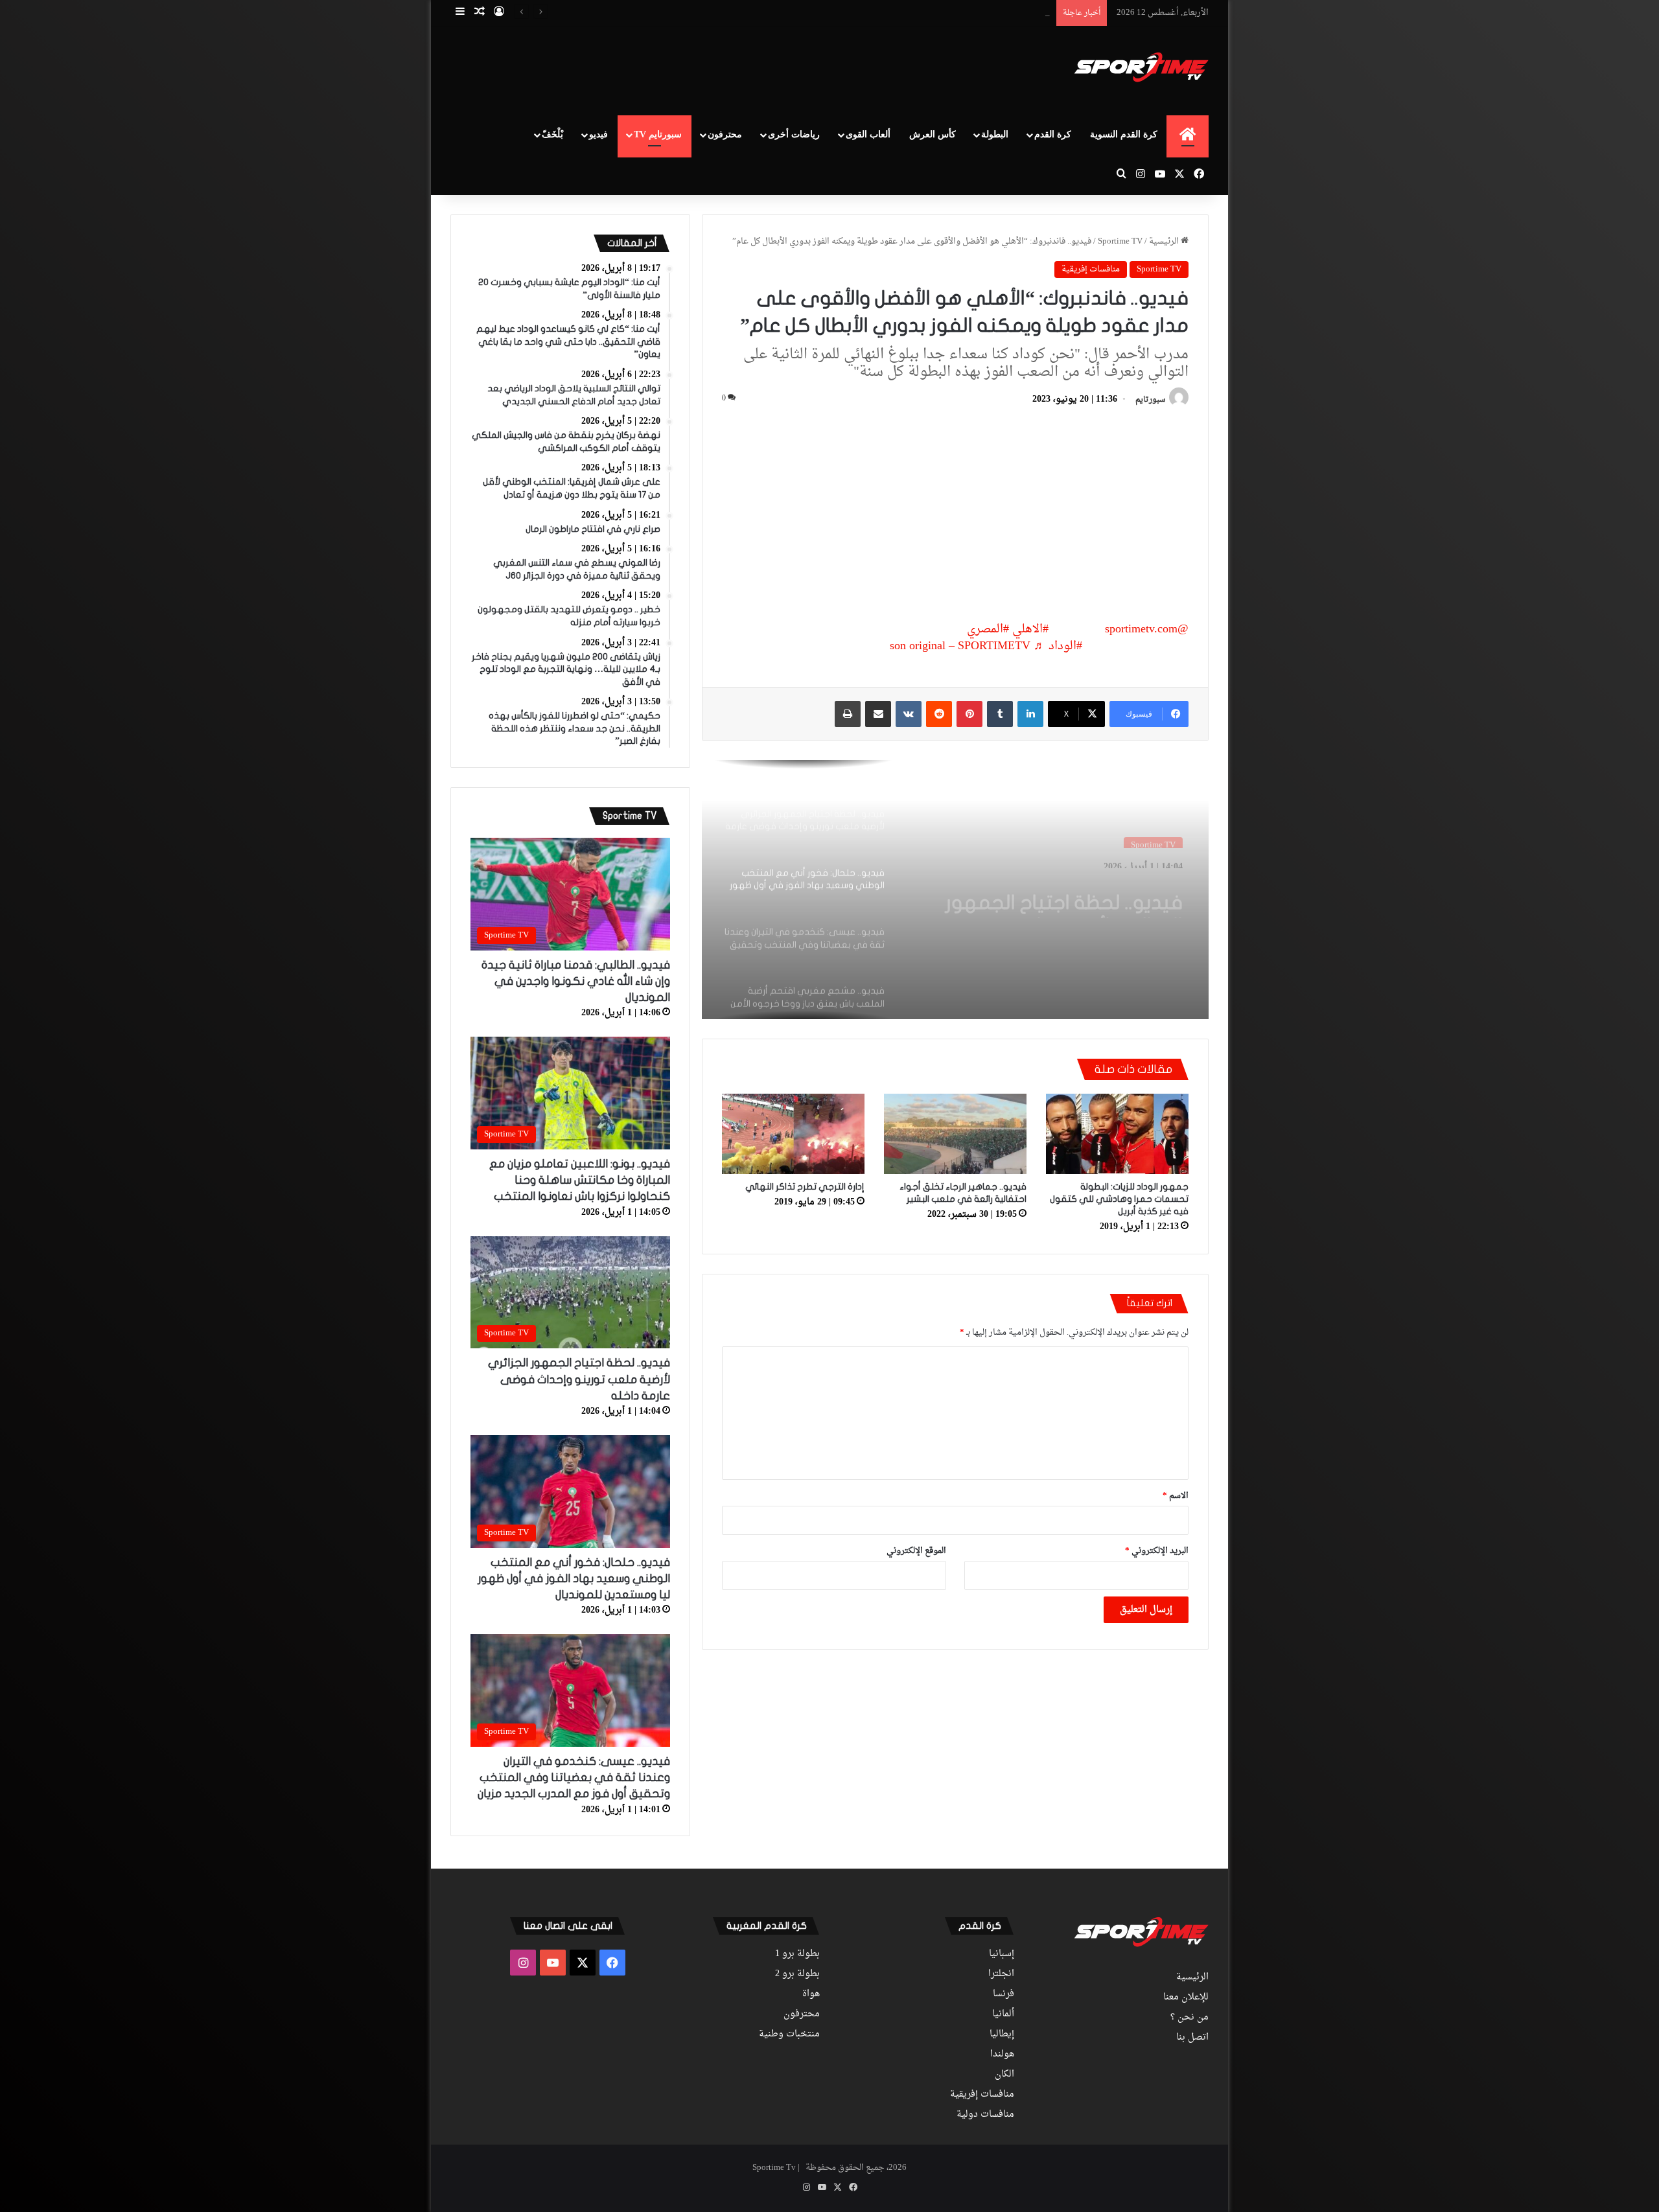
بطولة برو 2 (797, 1974)
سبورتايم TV (658, 134)
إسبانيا (1002, 1954)
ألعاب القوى (868, 134)
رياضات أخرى (794, 134)
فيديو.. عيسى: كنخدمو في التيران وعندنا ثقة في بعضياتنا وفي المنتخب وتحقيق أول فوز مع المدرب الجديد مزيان (574, 1778)
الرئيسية (1165, 241)
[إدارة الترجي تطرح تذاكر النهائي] (793, 1134)
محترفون (725, 134)
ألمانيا (1003, 2014)
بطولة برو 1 (797, 1954)
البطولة (995, 134)
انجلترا (1001, 1974)
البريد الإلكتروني (1157, 1551)
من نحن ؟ (1189, 2018)
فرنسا (1004, 1994)
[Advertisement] (700, 69)
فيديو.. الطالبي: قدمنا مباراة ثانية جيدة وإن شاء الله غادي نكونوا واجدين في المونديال (576, 981)
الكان (1004, 2075)
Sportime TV (1120, 241)
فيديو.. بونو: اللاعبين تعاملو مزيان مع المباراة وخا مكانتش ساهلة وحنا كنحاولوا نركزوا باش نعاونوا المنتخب (580, 1180)
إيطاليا (1002, 2034)
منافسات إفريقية (1091, 269)
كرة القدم (1053, 134)
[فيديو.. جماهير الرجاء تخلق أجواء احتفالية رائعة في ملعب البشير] (955, 1134)
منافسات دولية (985, 2115)
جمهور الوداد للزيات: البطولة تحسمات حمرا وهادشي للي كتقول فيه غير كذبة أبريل (1119, 1199)
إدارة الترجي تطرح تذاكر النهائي (805, 1187)
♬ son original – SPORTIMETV (968, 646)
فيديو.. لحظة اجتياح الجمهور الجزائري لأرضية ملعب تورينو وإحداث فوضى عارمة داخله (579, 1379)
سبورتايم (1150, 400)
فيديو (598, 134)
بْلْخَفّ (552, 134)
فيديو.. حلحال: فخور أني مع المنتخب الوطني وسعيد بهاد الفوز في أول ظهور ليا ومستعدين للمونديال (1061, 895)
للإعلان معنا (1186, 1998)
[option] (955, 890)
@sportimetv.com (1147, 629)
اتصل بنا (1192, 2038)
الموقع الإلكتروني (916, 1551)
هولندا (1002, 2055)
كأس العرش (933, 134)
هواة (811, 1994)
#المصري (988, 629)
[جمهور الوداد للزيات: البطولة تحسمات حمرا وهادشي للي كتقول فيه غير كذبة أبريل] (1117, 1134)
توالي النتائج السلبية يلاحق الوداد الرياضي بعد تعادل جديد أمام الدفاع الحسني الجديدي (899, 13)
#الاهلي (1030, 629)
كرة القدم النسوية (1124, 134)
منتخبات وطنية (789, 2034)
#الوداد (1065, 646)
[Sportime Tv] (1142, 67)
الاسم (1176, 1496)
